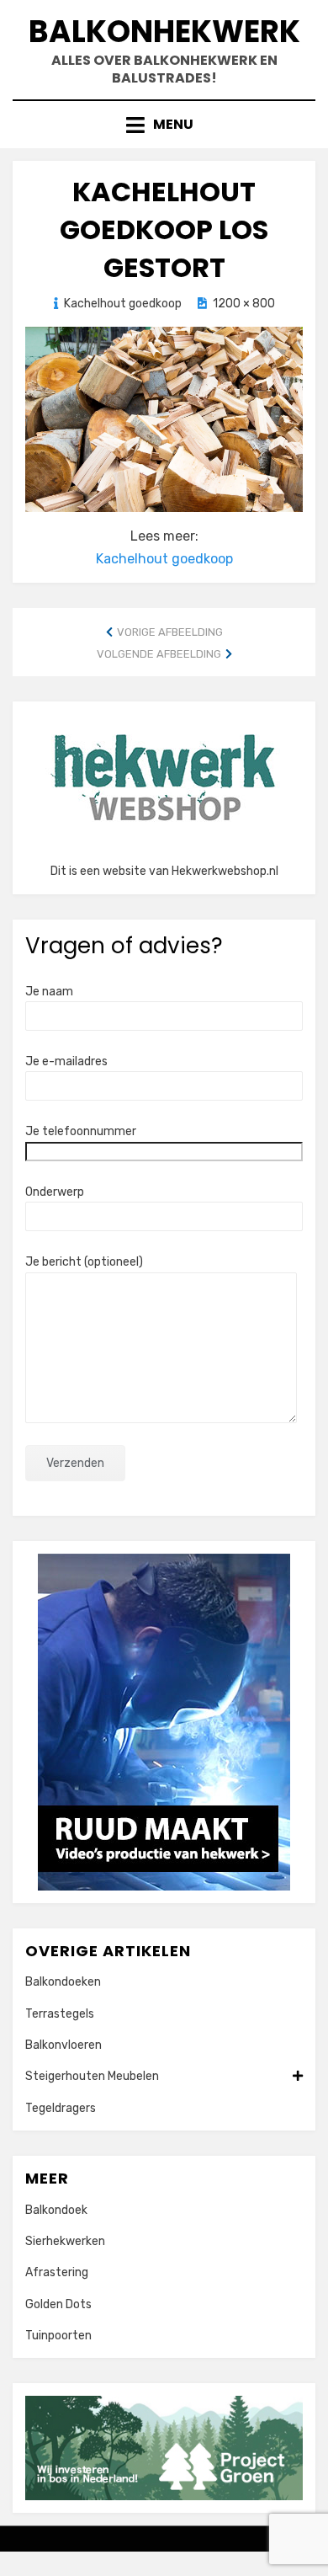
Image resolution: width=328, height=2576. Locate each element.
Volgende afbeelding (159, 654)
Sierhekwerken (65, 2241)
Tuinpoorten (58, 2336)
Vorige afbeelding (170, 632)
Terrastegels (60, 2014)
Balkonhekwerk (164, 32)
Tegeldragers (61, 2108)
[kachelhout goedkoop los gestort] (164, 418)
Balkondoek (56, 2210)
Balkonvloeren (63, 2045)
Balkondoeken (63, 1982)
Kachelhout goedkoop (123, 304)
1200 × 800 (244, 304)
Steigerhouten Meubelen (92, 2076)
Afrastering (57, 2272)
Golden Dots (58, 2304)
